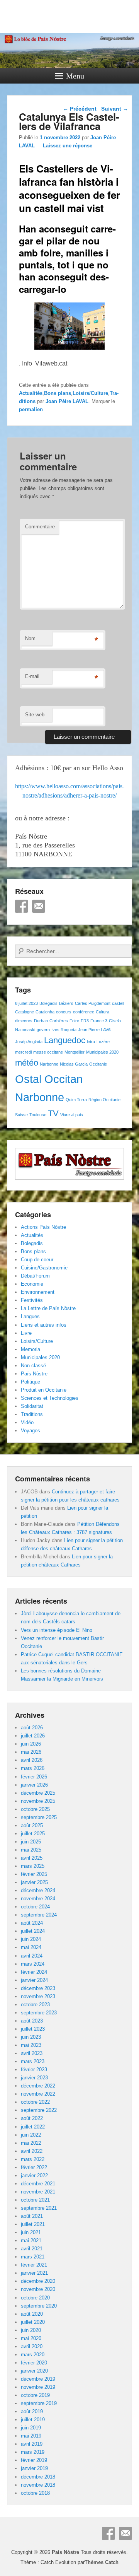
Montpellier (75, 1052)
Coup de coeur (37, 1260)
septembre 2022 (39, 2110)
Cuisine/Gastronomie (44, 1268)
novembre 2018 (38, 2485)
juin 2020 (31, 2330)
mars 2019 (33, 2452)
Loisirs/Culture (90, 393)
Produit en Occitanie (44, 1390)
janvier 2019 (34, 2468)
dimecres (24, 1021)
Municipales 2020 (102, 1052)
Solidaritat (32, 1406)
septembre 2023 (39, 2013)
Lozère (103, 1042)
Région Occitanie (104, 1100)
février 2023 (34, 2070)
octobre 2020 (35, 2298)
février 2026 (34, 1777)
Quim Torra (76, 1100)
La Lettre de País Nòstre (48, 1308)
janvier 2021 (34, 2273)
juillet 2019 (33, 2420)
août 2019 (32, 2411)
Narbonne (49, 1064)
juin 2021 (31, 2232)
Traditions (32, 1414)
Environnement (38, 1292)
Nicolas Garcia (74, 1064)
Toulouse (38, 1115)
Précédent (80, 109)
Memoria (31, 1349)
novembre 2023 (38, 1996)
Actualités (31, 393)
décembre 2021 (38, 2184)
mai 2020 (31, 2338)
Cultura (103, 1012)
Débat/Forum (35, 1276)
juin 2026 (31, 1744)
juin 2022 (31, 2135)
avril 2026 (32, 1760)
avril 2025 (32, 1858)
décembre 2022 (38, 2086)
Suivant (115, 109)
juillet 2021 (33, 2224)
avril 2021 (32, 2249)
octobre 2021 (35, 2200)
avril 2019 (32, 2444)
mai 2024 (31, 1947)
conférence (84, 1012)
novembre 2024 (38, 1899)
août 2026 (32, 1728)
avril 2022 (32, 2151)
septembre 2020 (39, 2306)
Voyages (31, 1431)
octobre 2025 (35, 1809)
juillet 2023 (33, 2029)
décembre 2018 (38, 2477)
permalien (31, 409)
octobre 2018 (35, 2493)
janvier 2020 (34, 2371)
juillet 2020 (33, 2322)
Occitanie (98, 1064)
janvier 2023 (34, 2078)
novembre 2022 (38, 2094)
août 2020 (32, 2314)
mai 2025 (31, 1850)
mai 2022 (31, 2143)
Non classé (33, 1366)
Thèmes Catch (102, 2562)
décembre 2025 (38, 1793)
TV (53, 1113)
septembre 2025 (39, 1817)
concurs (64, 1012)
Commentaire (40, 527)
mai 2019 (31, 2436)
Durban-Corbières (51, 1021)
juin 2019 (31, 2428)
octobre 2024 (35, 1907)
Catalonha (45, 1012)
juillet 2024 (33, 1931)
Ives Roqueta (64, 1030)
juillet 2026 (33, 1736)
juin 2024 (31, 1939)
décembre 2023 (38, 1988)
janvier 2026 (34, 1785)
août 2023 (32, 2021)
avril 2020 (32, 2346)
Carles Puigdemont (93, 1003)
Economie (32, 1284)
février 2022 (34, 2167)
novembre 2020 (38, 2289)
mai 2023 (31, 2045)
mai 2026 (31, 1752)
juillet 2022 (33, 2127)
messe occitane (48, 1052)
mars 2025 (33, 1866)
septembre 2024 (39, 1915)
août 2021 (32, 2216)
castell (118, 1003)
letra (91, 1042)
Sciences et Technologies (50, 1398)
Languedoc (65, 1040)
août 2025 (32, 1825)
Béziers (66, 1003)
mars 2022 (33, 2159)
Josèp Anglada (29, 1042)
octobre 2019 (35, 2395)
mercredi (23, 1052)
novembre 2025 (38, 1801)
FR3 (85, 1021)
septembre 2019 (39, 2403)
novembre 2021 (38, 2192)
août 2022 (32, 2118)
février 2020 (34, 2363)
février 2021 (34, 2265)
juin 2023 (31, 2037)
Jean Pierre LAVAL (95, 1030)
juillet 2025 (33, 1834)
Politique (31, 1382)
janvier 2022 (34, 2175)
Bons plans (58, 393)
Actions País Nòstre (43, 1227)
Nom (30, 638)
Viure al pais (72, 1115)
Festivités (32, 1300)
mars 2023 (33, 2061)
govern (43, 1030)
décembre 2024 (38, 1890)
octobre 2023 (35, 2005)
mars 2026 (33, 1768)
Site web (35, 715)
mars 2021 (33, 2257)
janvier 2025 (34, 1882)
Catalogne (25, 1012)
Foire (74, 1021)
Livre (26, 1333)
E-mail (32, 676)
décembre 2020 (38, 2281)
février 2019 (34, 2460)
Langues (30, 1316)
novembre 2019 (38, 2387)
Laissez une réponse (68, 146)
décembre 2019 (38, 2379)
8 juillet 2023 (26, 1003)
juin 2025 (31, 1842)
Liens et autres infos (44, 1325)
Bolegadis (48, 1003)
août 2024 (32, 1923)
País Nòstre (34, 1374)
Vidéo (27, 1422)
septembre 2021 (39, 2208)
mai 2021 (31, 2240)
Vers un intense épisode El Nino (57, 1630)
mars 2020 (33, 2355)
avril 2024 (32, 1956)
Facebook (22, 906)
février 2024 (34, 1972)
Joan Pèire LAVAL (67, 401)
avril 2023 (32, 2053)
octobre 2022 (35, 2102)
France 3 (99, 1021)
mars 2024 (33, 1964)
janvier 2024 (34, 1980)
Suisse (21, 1115)
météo (27, 1063)
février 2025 (34, 1874)
